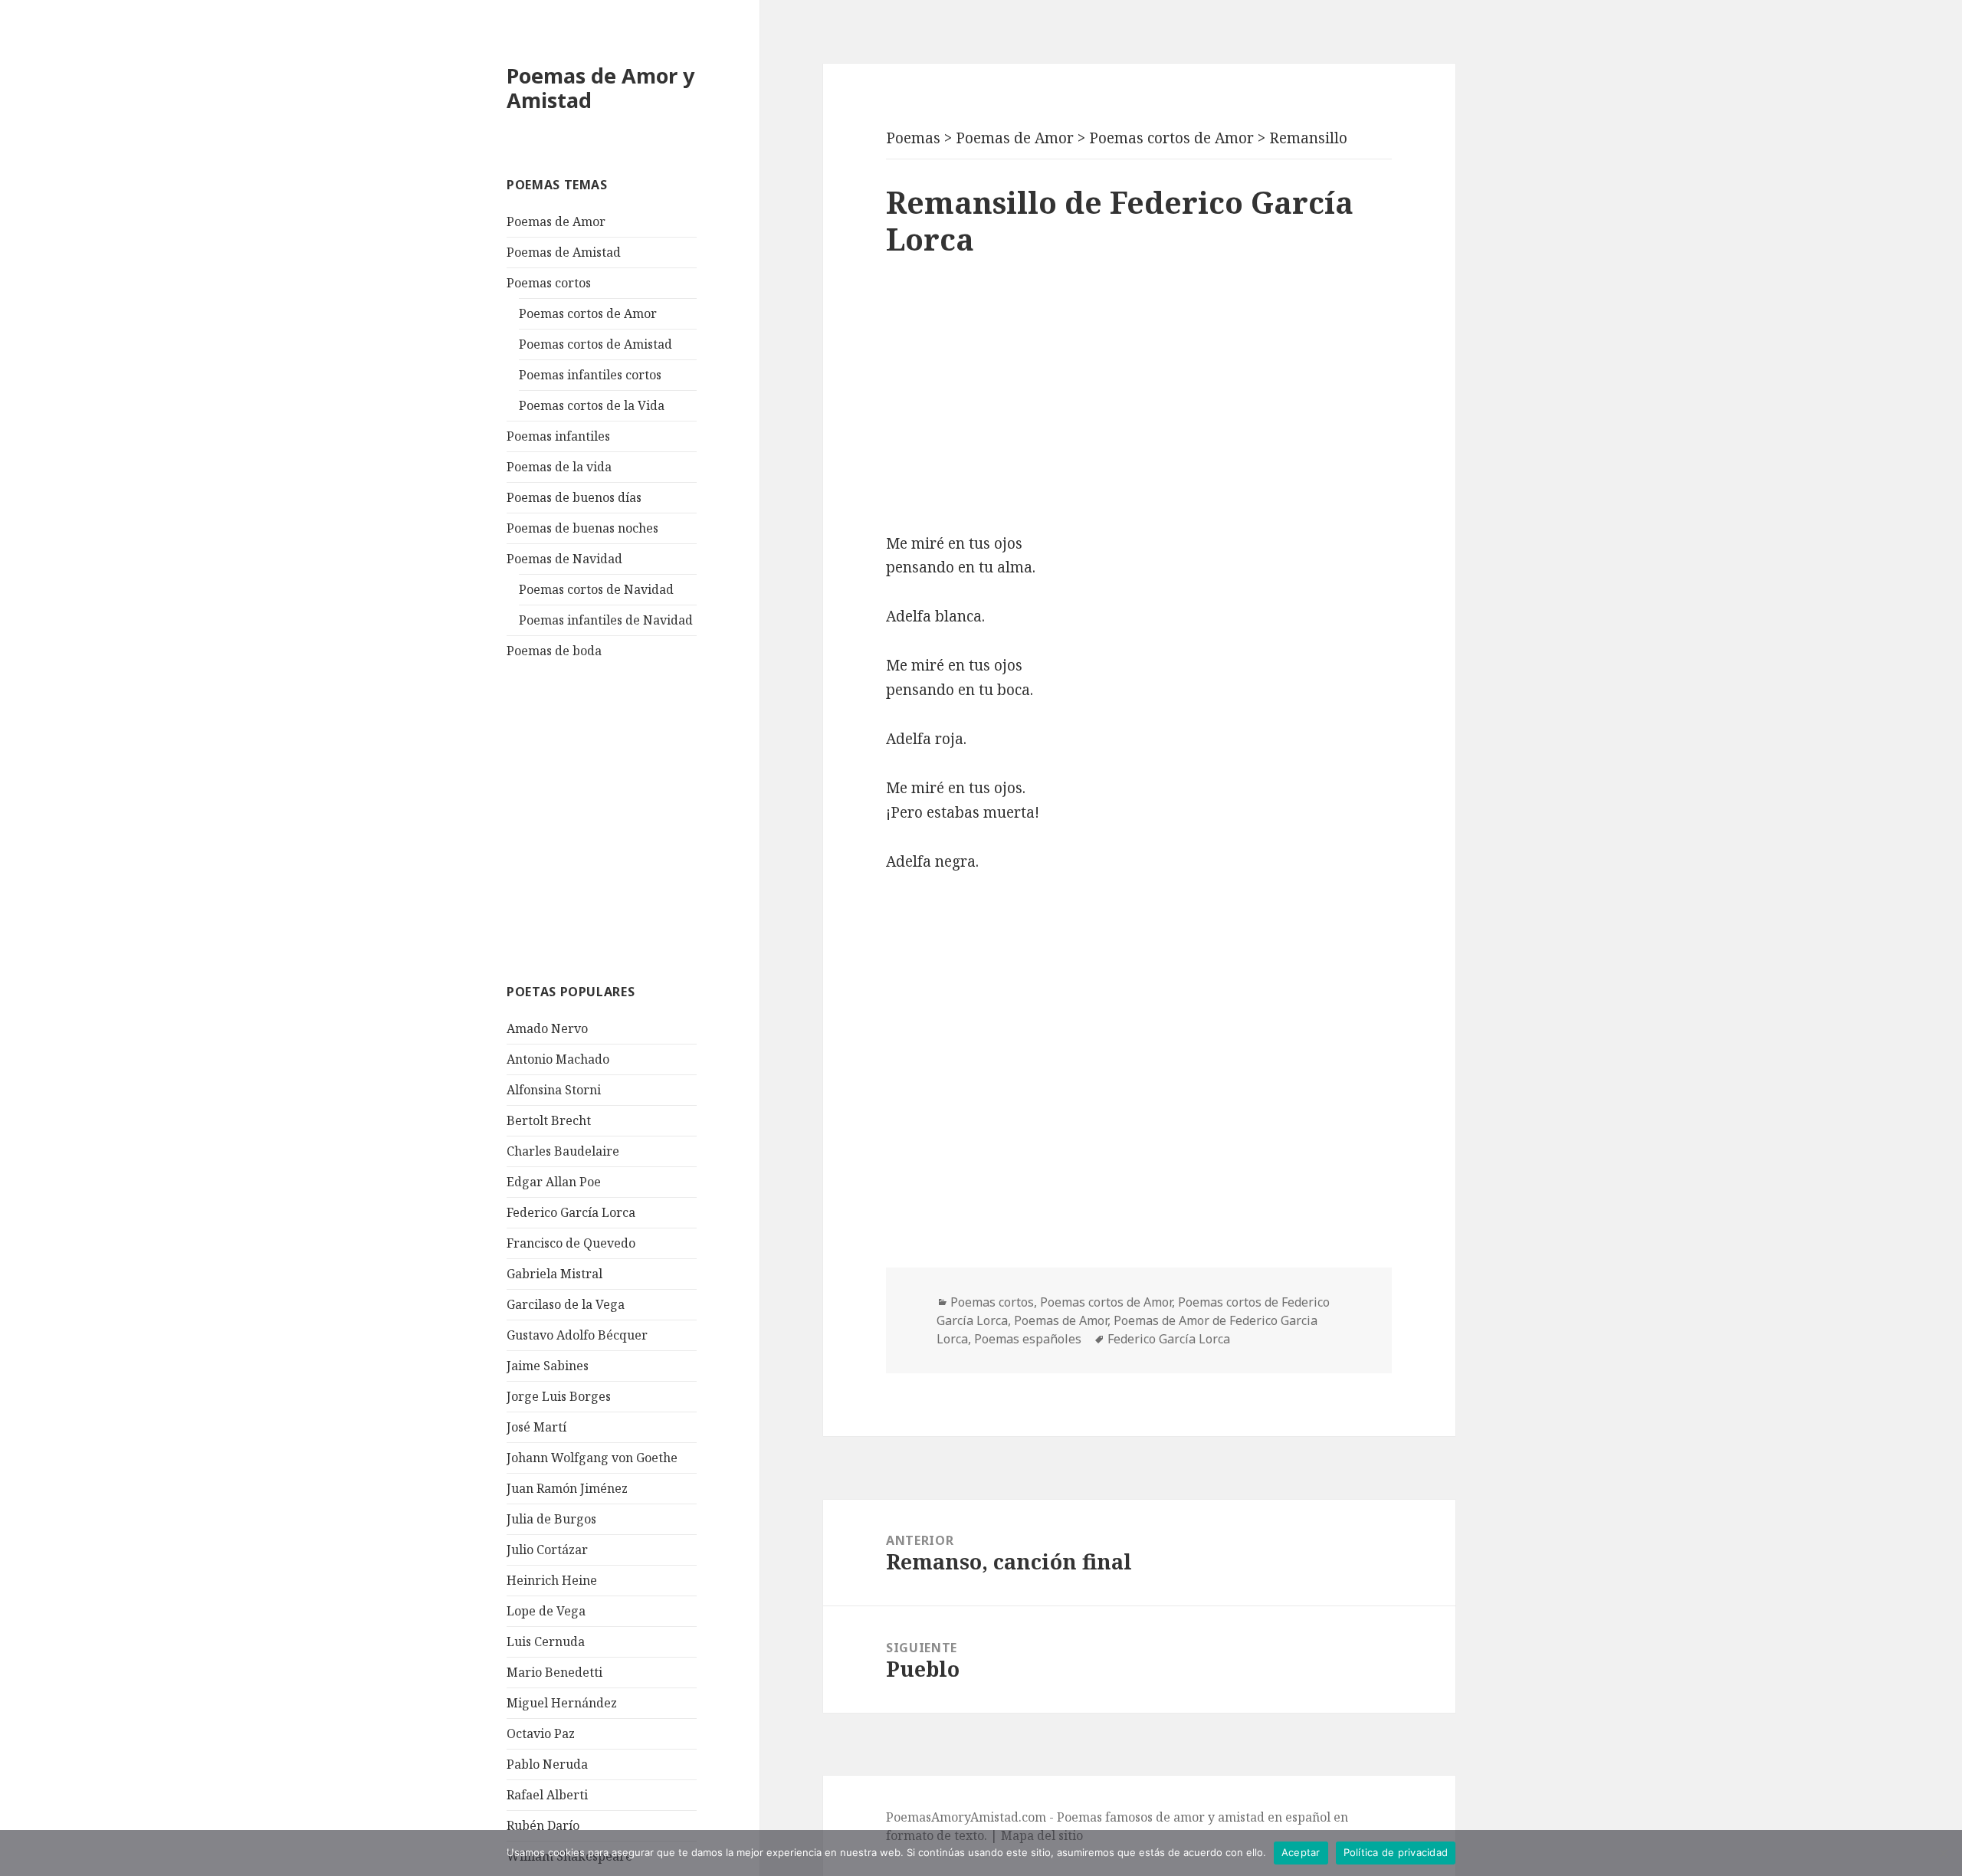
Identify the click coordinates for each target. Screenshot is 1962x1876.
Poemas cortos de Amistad (595, 344)
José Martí (536, 1427)
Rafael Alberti (547, 1795)
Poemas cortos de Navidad (596, 589)
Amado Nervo (547, 1028)
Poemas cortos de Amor (588, 313)
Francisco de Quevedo (571, 1243)
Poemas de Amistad (564, 252)
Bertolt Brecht (549, 1120)
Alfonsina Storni (554, 1090)
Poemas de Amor (556, 221)
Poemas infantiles (558, 436)
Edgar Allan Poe (554, 1182)
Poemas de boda (554, 651)
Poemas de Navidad (564, 559)
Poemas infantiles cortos (590, 375)
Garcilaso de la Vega (566, 1304)
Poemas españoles (1028, 1339)
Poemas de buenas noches (582, 528)
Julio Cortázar (547, 1550)
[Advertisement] (622, 819)
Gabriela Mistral (554, 1274)
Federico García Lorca (571, 1212)
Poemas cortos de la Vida (592, 405)
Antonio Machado (558, 1059)
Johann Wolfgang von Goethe (592, 1458)
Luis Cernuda (546, 1641)
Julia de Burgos (551, 1519)
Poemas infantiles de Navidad (606, 620)
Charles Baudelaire (563, 1151)
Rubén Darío (543, 1825)
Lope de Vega (546, 1611)
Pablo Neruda (547, 1764)
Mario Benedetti (554, 1672)
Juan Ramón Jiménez (567, 1488)
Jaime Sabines (548, 1366)
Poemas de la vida (559, 467)
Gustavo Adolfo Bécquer (577, 1335)
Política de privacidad (1396, 1852)
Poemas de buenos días (574, 497)
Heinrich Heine (552, 1580)
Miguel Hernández (562, 1703)
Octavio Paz (541, 1733)
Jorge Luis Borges (559, 1396)
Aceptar (1301, 1852)
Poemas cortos (549, 283)
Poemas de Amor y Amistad (600, 88)
